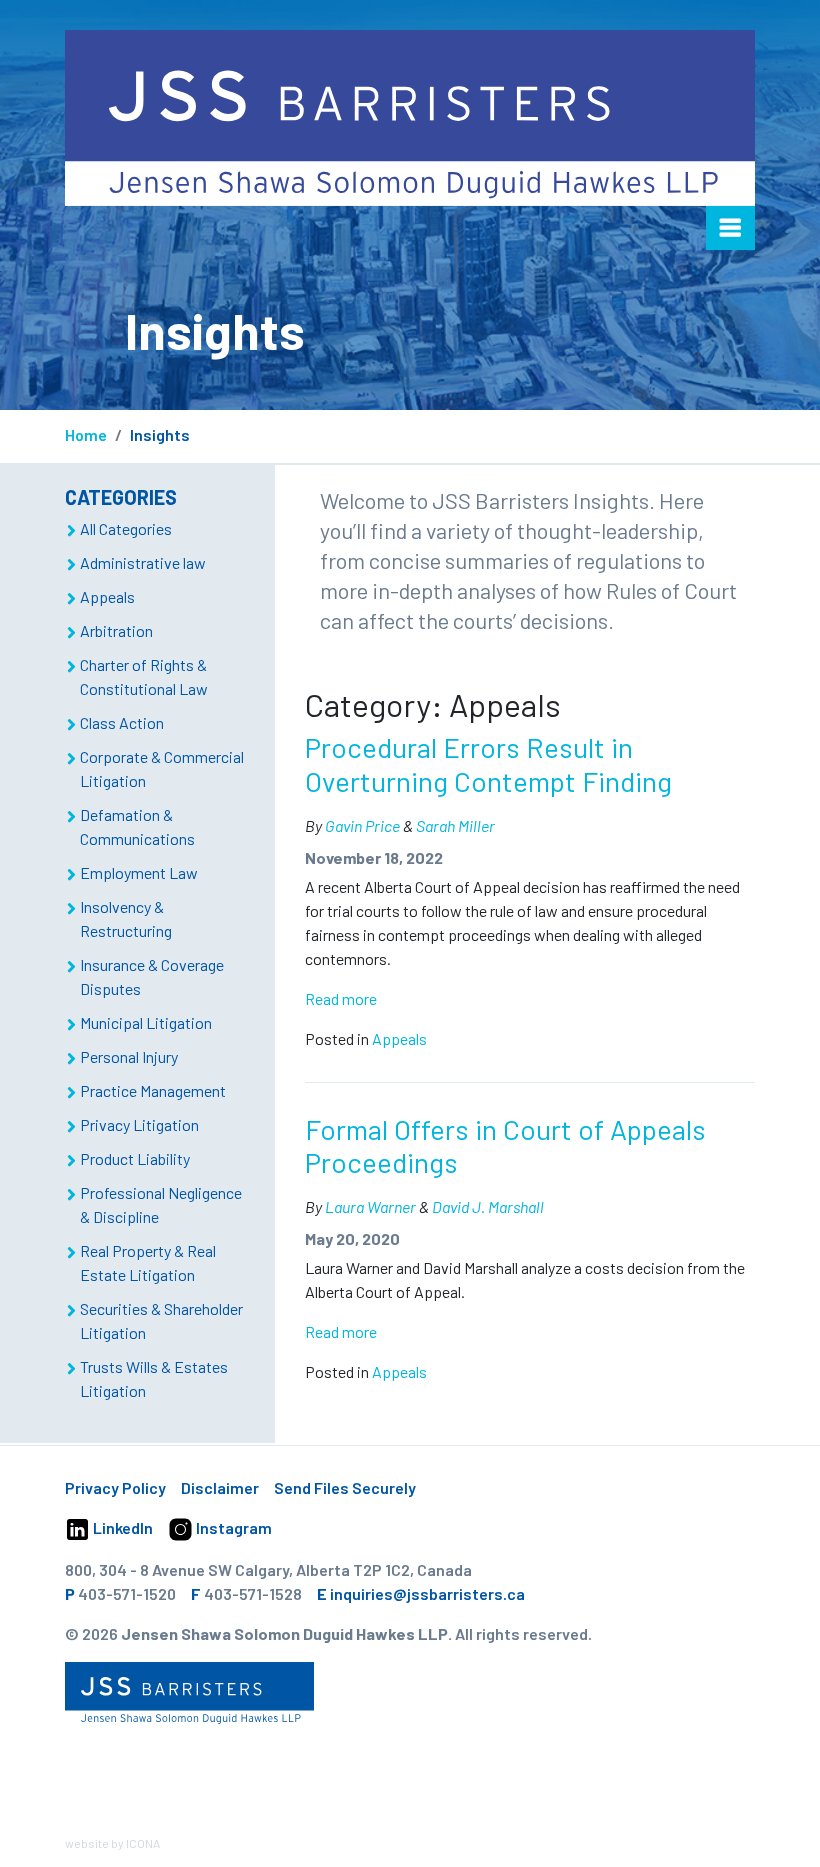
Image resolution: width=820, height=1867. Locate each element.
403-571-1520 (127, 1593)
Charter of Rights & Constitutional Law (144, 676)
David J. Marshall (488, 1206)
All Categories (126, 528)
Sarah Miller (455, 825)
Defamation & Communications (137, 826)
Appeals (399, 1038)
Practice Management (153, 1090)
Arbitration (116, 630)
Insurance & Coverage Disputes (152, 976)
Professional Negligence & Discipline (161, 1204)
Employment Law (139, 872)
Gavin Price (362, 825)
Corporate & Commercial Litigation (162, 768)
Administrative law (143, 562)
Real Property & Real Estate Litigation (148, 1262)
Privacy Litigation (139, 1124)
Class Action (122, 722)
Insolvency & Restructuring (126, 918)
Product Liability (135, 1158)
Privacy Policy (115, 1487)
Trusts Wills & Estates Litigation (154, 1378)
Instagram (232, 1527)
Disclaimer (220, 1487)
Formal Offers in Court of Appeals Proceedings (505, 1146)
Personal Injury (129, 1056)
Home (86, 434)
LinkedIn (121, 1527)
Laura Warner (370, 1206)
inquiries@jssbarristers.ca (427, 1593)
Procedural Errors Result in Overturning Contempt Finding (488, 764)
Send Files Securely (345, 1487)
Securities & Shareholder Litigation (161, 1320)
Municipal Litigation (146, 1022)
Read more (341, 998)
